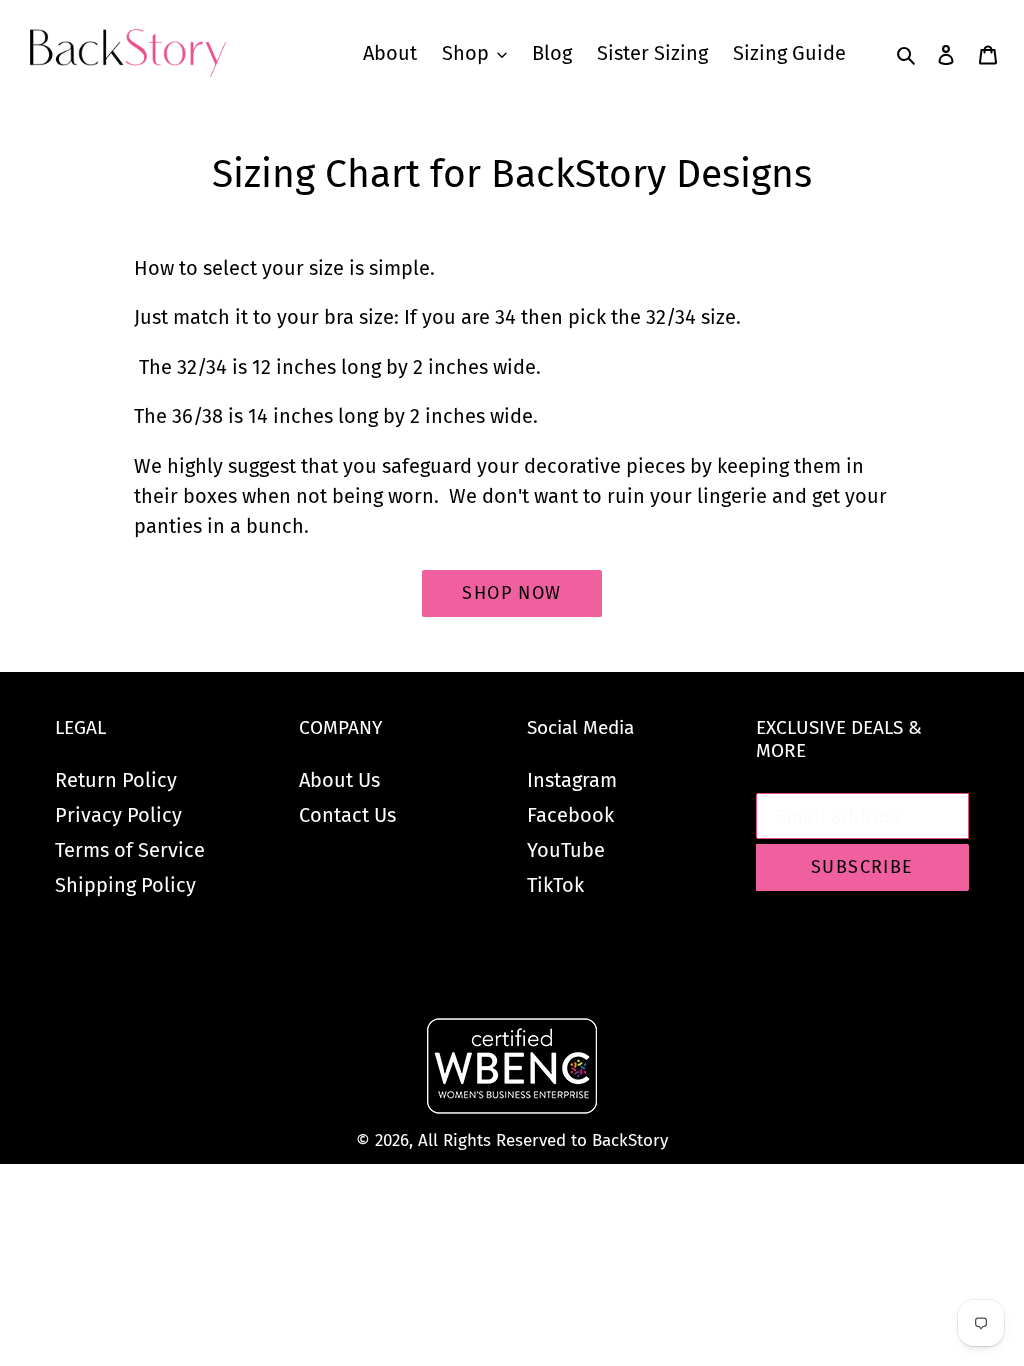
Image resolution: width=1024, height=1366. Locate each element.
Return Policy (116, 780)
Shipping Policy (125, 885)
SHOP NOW (512, 593)
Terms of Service (130, 850)
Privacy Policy (118, 815)
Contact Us (347, 815)
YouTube (566, 850)
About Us (339, 780)
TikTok (555, 885)
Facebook (570, 815)
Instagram (572, 780)
